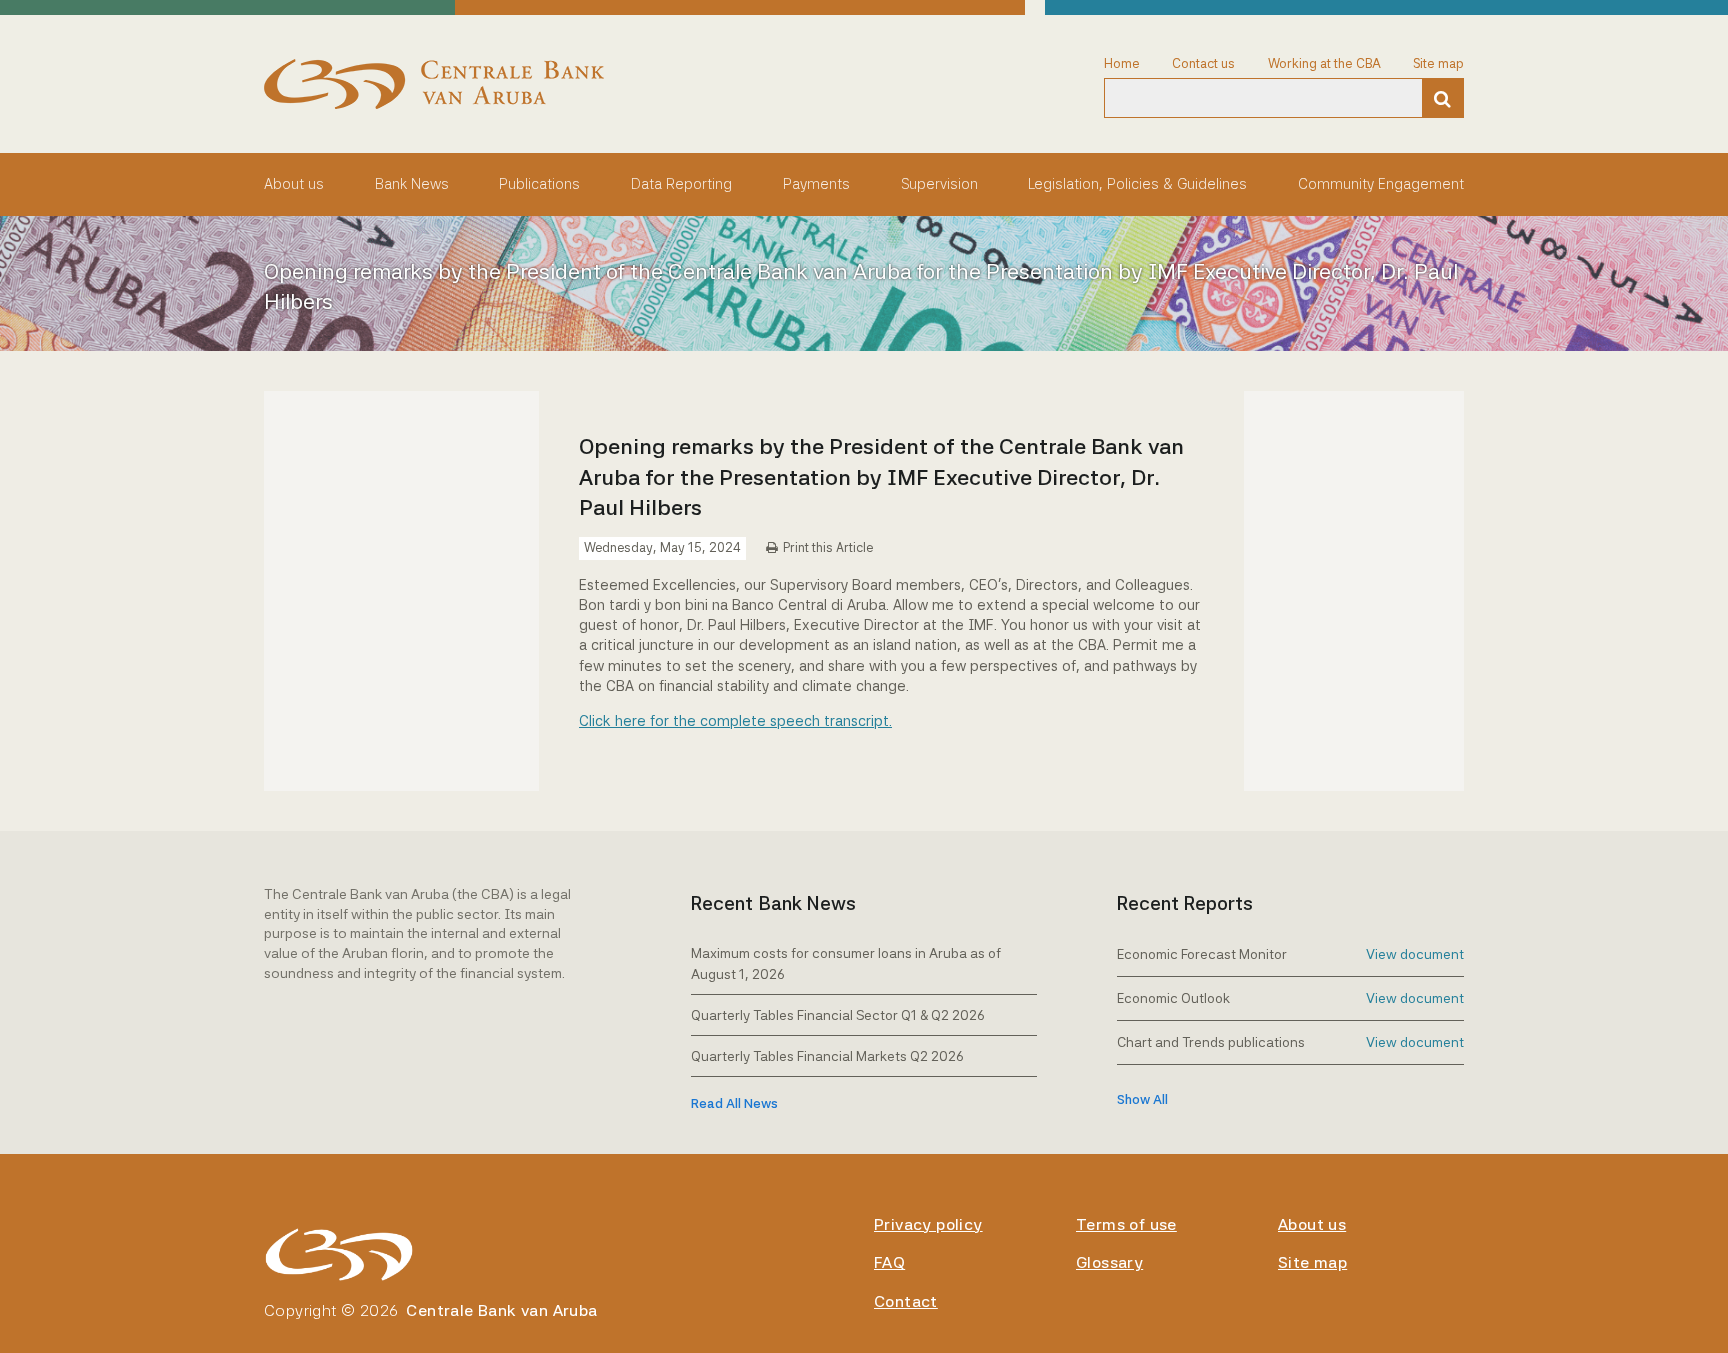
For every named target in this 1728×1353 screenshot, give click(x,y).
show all (1142, 1099)
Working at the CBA (1324, 63)
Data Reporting (681, 183)
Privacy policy (928, 1224)
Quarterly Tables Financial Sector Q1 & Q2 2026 (838, 1015)
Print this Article (828, 547)
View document (1415, 954)
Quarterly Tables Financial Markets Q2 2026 (827, 1056)
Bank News (412, 183)
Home (1122, 63)
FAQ (889, 1262)
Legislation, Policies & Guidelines (1137, 183)
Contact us (1203, 63)
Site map (1438, 63)
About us (294, 183)
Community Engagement (1381, 183)
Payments (816, 183)
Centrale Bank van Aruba (501, 1310)
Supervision (939, 183)
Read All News (734, 1103)
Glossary (1109, 1262)
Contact (906, 1301)
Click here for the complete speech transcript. (735, 720)
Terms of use (1126, 1224)
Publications (539, 183)
